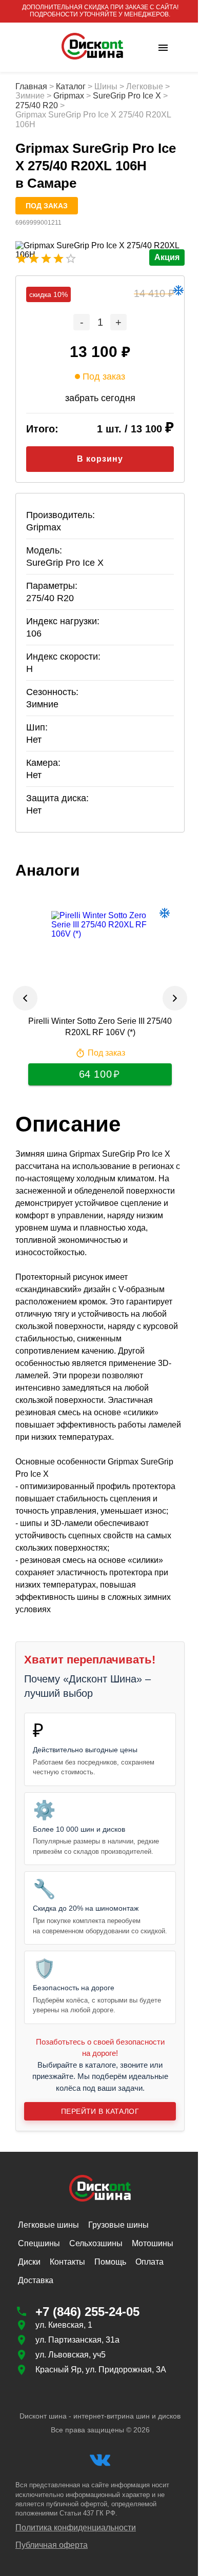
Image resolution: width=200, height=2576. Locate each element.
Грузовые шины (118, 2235)
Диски (29, 2272)
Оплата (149, 2272)
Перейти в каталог (96, 2122)
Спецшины (39, 2253)
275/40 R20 (37, 105)
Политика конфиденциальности (76, 2537)
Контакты (67, 2272)
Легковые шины (48, 2235)
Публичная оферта (52, 2555)
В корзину (96, 459)
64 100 (91, 1074)
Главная (31, 86)
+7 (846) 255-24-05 (87, 2321)
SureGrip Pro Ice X (127, 96)
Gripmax (69, 96)
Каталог (71, 86)
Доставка (36, 2290)
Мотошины (153, 2253)
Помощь (110, 2272)
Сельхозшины (96, 2253)
